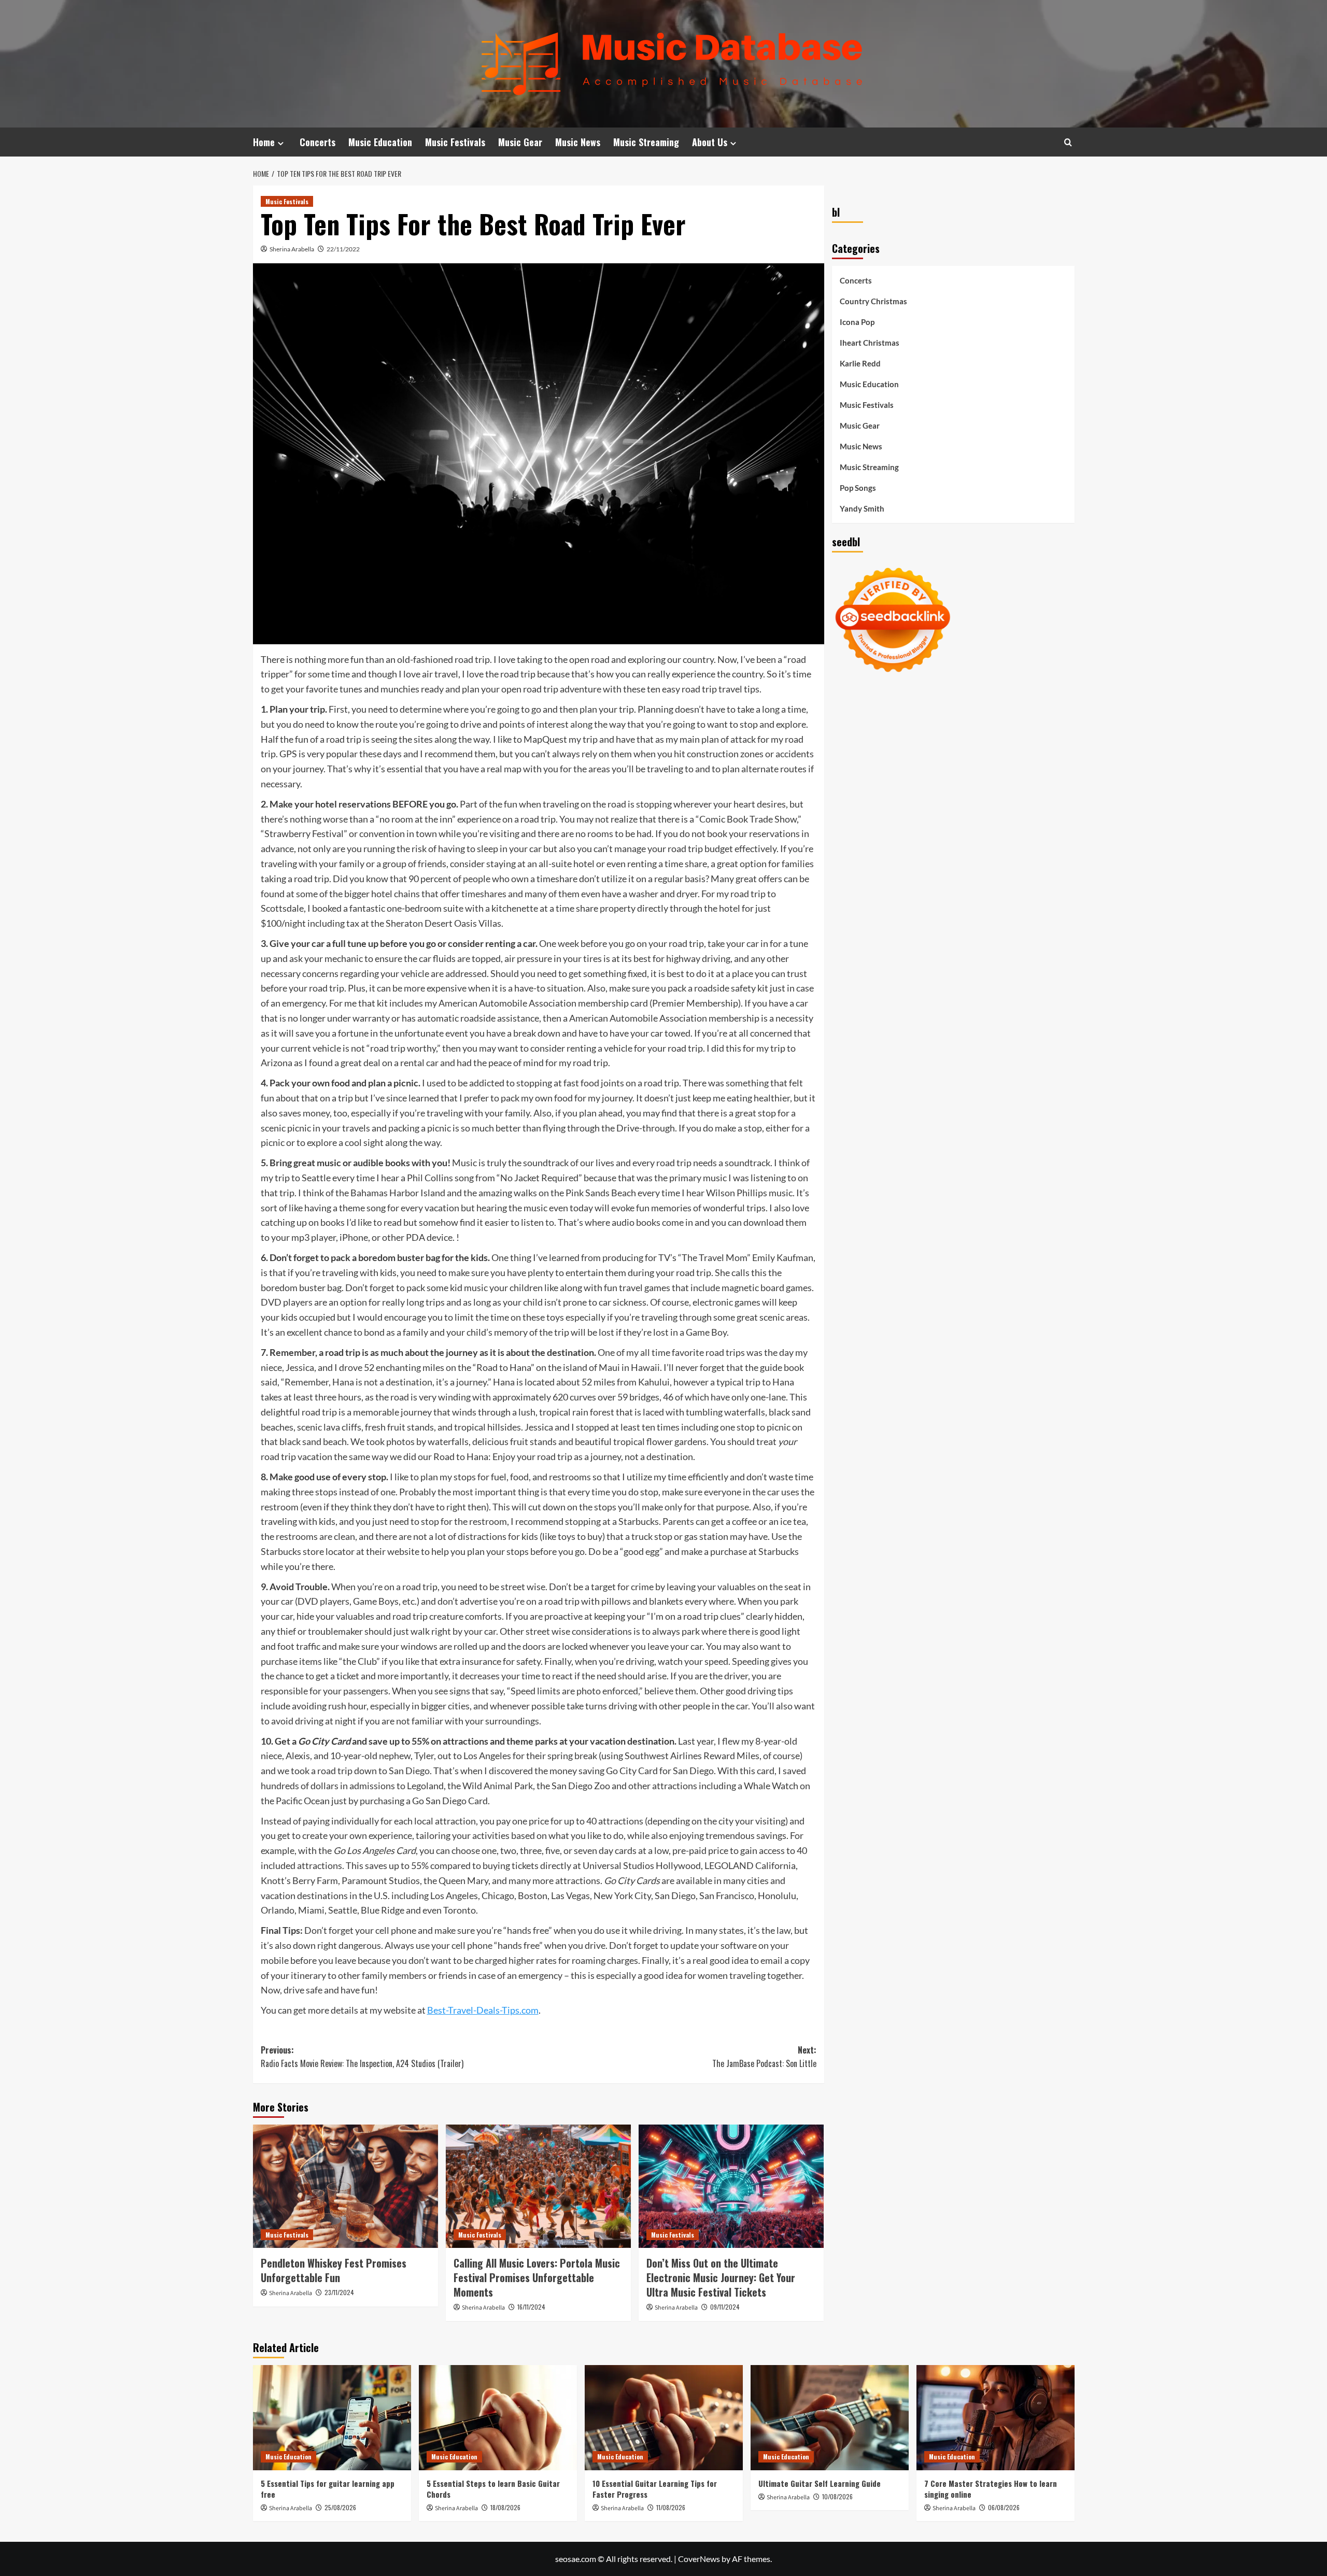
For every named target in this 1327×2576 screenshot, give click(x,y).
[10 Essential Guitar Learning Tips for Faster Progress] (664, 2418)
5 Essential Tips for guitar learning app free (328, 2489)
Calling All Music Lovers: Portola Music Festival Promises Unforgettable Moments (537, 2277)
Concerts (317, 142)
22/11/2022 (343, 249)
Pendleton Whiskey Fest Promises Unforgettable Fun (334, 2270)
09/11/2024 (725, 2307)
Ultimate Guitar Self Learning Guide (820, 2483)
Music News (578, 142)
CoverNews (699, 2559)
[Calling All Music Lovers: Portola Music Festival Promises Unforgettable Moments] (538, 2186)
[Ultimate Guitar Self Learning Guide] (830, 2418)
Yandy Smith (862, 508)
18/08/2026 (505, 2507)
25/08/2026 (340, 2507)
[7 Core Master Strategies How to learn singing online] (996, 2418)
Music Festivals (455, 142)
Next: (764, 2057)
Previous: (362, 2057)
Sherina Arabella (292, 249)
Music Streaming (646, 142)
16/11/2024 (531, 2307)
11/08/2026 (671, 2507)
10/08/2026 (837, 2496)
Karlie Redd (860, 363)
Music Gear (520, 142)
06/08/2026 (1004, 2507)
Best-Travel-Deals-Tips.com (483, 2010)
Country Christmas (873, 301)
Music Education (380, 142)
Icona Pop (857, 322)
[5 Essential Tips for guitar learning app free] (332, 2418)
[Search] (1068, 142)
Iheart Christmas (870, 343)
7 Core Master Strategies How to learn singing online (991, 2489)
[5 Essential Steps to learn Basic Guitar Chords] (498, 2418)
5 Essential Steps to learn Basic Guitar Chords (493, 2489)
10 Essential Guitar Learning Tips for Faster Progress (655, 2489)
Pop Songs (858, 488)
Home (264, 142)
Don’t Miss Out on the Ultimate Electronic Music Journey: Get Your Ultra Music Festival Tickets (721, 2277)
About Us (710, 142)
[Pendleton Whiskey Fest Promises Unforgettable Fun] (345, 2186)
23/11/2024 (339, 2292)
